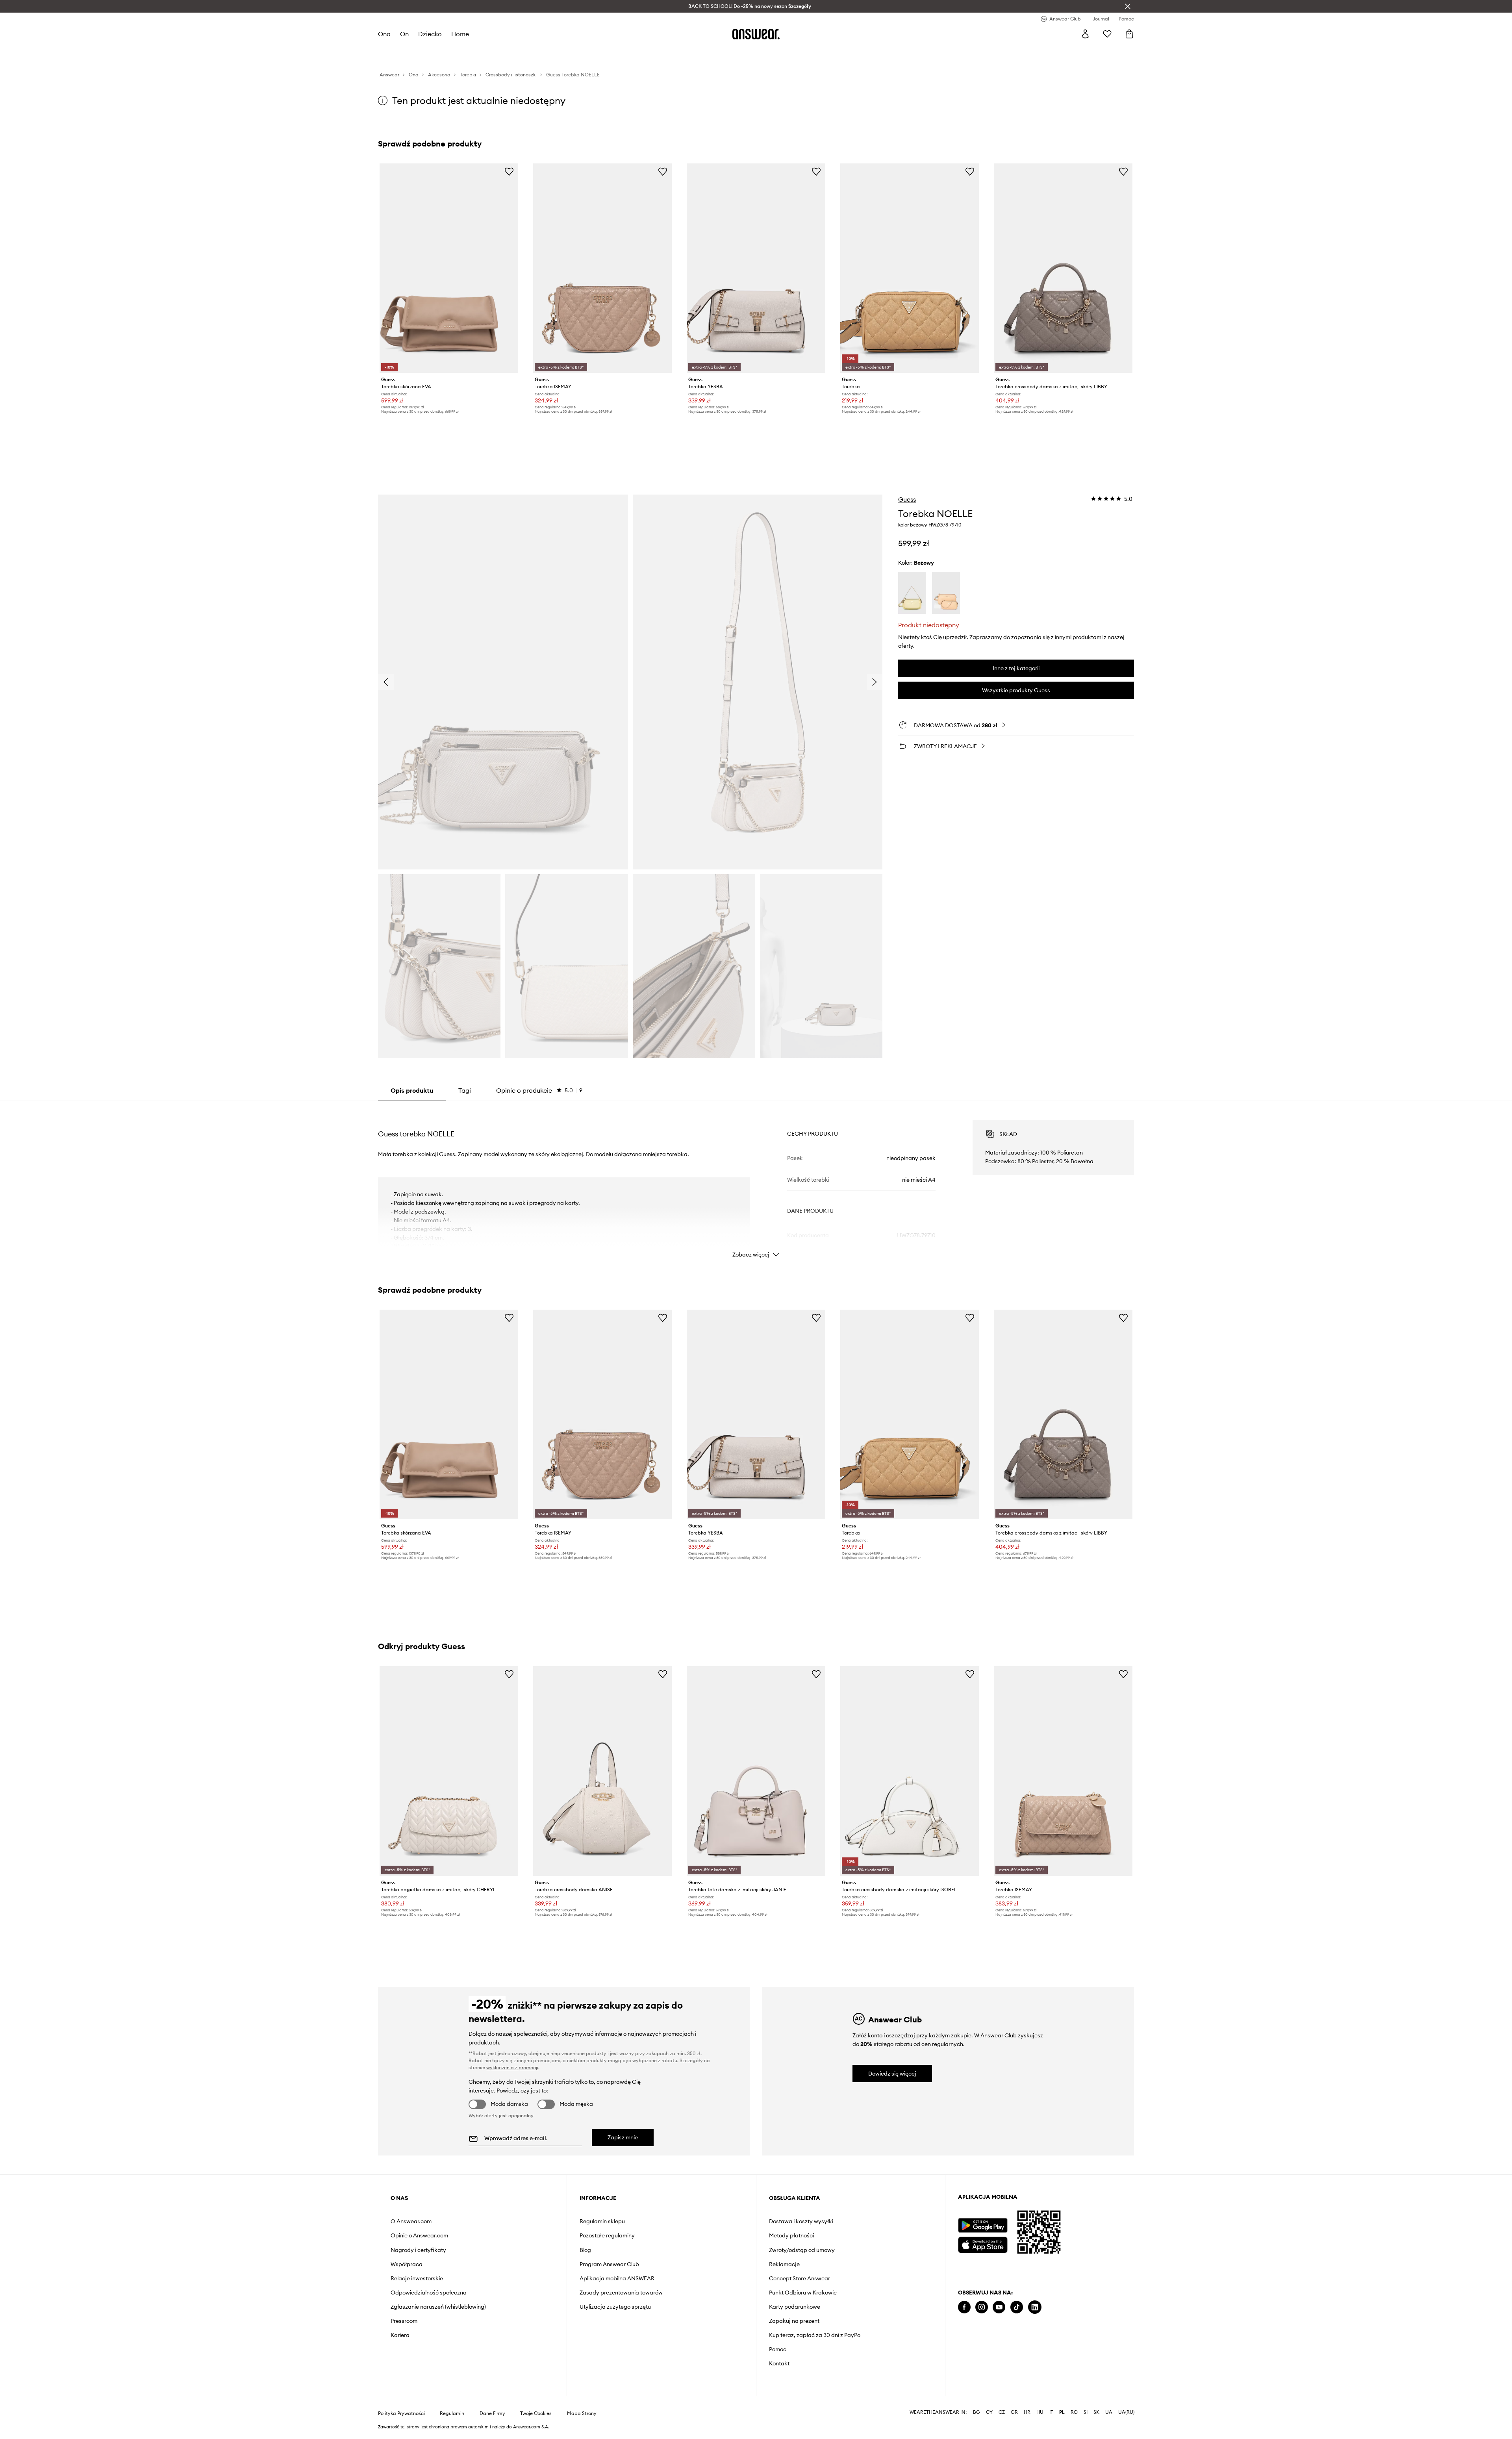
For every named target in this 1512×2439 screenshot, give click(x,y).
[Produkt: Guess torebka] (910, 268)
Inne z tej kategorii (1016, 668)
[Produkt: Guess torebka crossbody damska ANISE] (602, 1771)
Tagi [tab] (465, 1090)
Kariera (400, 2335)
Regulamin (452, 2413)
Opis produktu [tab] (412, 1090)
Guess (907, 499)
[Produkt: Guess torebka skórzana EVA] (449, 268)
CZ (1002, 2412)
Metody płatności (791, 2235)
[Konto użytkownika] (1085, 34)
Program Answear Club (609, 2264)
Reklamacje (784, 2264)
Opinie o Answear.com (419, 2235)
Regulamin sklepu (602, 2221)
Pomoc (778, 2349)
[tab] (539, 1090)
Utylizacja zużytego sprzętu (615, 2307)
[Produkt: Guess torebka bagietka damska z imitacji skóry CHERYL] (449, 1771)
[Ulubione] (1107, 34)
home (460, 34)
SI (1086, 2412)
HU (1040, 2412)
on (404, 34)
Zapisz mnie (623, 2137)
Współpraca (407, 2264)
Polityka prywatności (401, 2413)
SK (1096, 2412)
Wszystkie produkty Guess (1016, 690)
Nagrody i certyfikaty (418, 2250)
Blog (585, 2250)
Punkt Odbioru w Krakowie (803, 2293)
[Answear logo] (756, 34)
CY (989, 2412)
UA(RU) (1126, 2412)
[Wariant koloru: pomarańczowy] (946, 593)
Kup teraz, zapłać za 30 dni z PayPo (815, 2335)
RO (1074, 2412)
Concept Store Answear (800, 2278)
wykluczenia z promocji (512, 2067)
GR (1014, 2412)
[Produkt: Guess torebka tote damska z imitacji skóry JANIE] (756, 1771)
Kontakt (779, 2363)
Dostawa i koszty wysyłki (801, 2221)
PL (1062, 2412)
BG (976, 2412)
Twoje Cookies (536, 2413)
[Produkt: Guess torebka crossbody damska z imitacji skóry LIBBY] (1063, 268)
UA (1109, 2412)
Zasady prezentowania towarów (621, 2293)
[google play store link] (983, 2225)
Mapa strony (582, 2413)
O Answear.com (411, 2221)
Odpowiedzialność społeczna (429, 2293)
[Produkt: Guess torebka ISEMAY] (602, 268)
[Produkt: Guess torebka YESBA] (756, 268)
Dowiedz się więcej (892, 2074)
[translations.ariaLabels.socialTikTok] (1017, 2307)
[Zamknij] (1128, 6)
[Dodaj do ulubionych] (509, 171)
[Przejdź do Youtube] (999, 2307)
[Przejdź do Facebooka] (964, 2307)
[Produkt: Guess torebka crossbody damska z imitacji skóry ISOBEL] (910, 1771)
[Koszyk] (1129, 34)
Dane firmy (492, 2413)
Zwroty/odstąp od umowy (802, 2250)
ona (384, 34)
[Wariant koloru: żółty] (912, 593)
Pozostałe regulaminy (607, 2235)
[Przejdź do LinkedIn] (1035, 2307)
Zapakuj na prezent (794, 2321)
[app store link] (983, 2244)
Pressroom (404, 2321)
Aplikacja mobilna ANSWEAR (617, 2278)
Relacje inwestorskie (417, 2278)
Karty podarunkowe (795, 2307)
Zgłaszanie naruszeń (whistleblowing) (438, 2307)
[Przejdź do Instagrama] (982, 2307)
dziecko (430, 34)
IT (1051, 2412)
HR (1027, 2412)
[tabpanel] (756, 1182)
